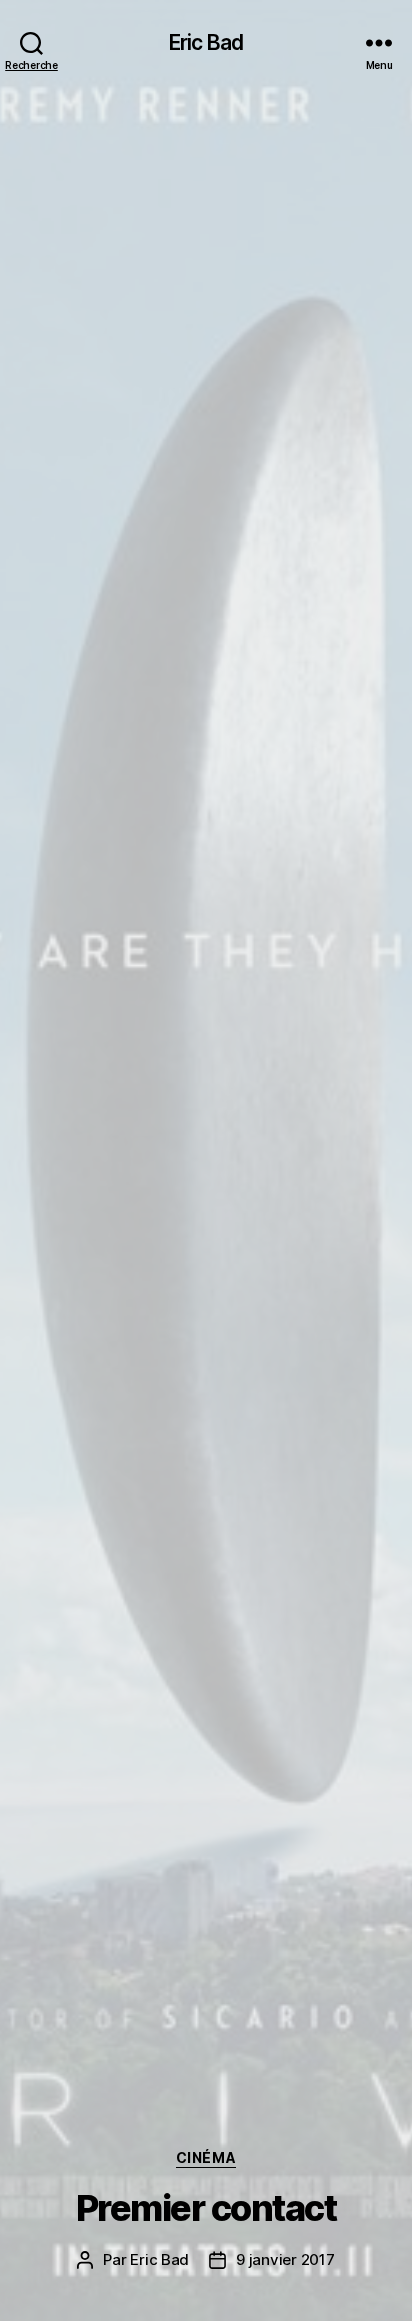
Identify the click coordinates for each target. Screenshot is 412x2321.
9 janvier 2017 (285, 2259)
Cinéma (206, 2157)
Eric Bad (206, 42)
